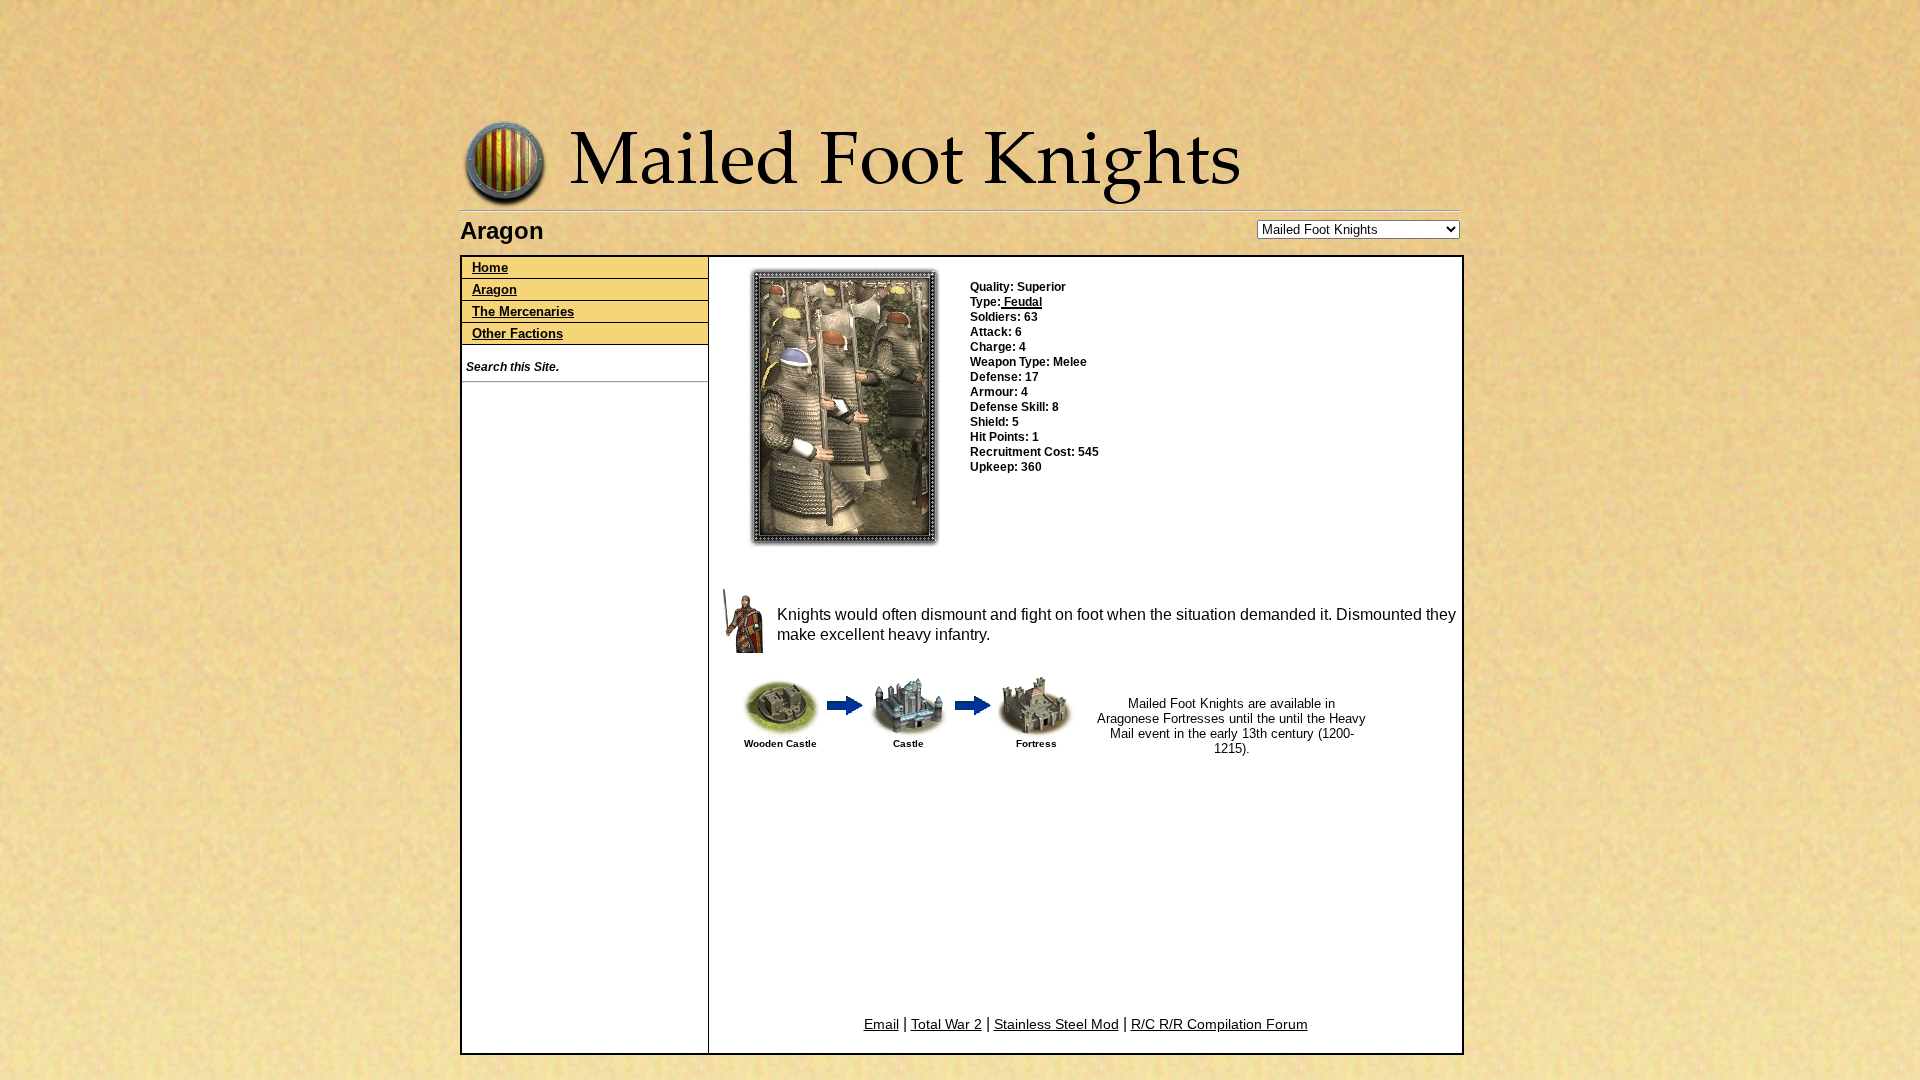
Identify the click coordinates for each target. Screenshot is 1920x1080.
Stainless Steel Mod (1056, 1024)
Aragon (494, 289)
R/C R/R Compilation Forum (1219, 1024)
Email (881, 1024)
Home (490, 267)
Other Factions (517, 333)
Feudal (1021, 302)
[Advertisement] (964, 55)
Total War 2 (946, 1024)
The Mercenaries (523, 311)
